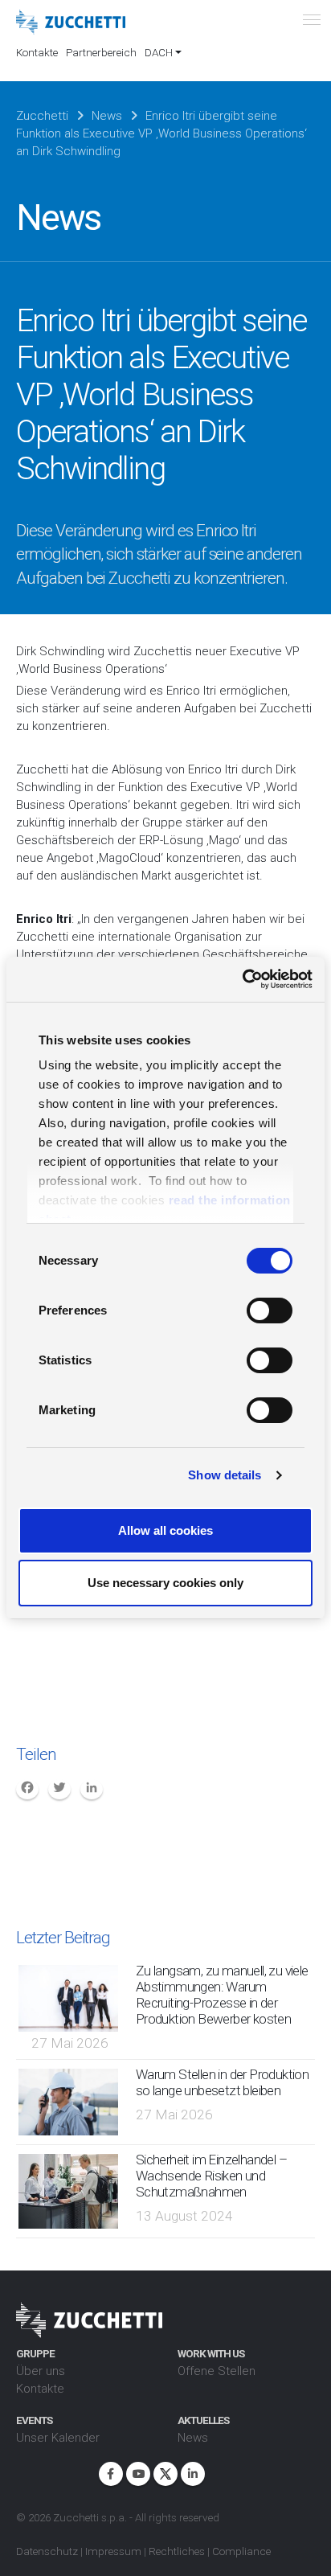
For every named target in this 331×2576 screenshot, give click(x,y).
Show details (225, 1475)
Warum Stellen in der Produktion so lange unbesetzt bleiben (222, 2082)
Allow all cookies (165, 1530)
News (193, 2438)
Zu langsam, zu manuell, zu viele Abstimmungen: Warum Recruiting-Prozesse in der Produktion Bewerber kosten (222, 1995)
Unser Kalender (58, 2438)
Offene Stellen (217, 2371)
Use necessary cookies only (165, 1583)
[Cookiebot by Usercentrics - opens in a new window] (242, 979)
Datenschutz (47, 2551)
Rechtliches (177, 2551)
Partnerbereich (101, 52)
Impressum (113, 2551)
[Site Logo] (71, 23)
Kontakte (37, 52)
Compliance (241, 2551)
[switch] (270, 1311)
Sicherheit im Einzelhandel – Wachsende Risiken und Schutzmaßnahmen (211, 2176)
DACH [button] (159, 52)
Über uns (41, 2371)
